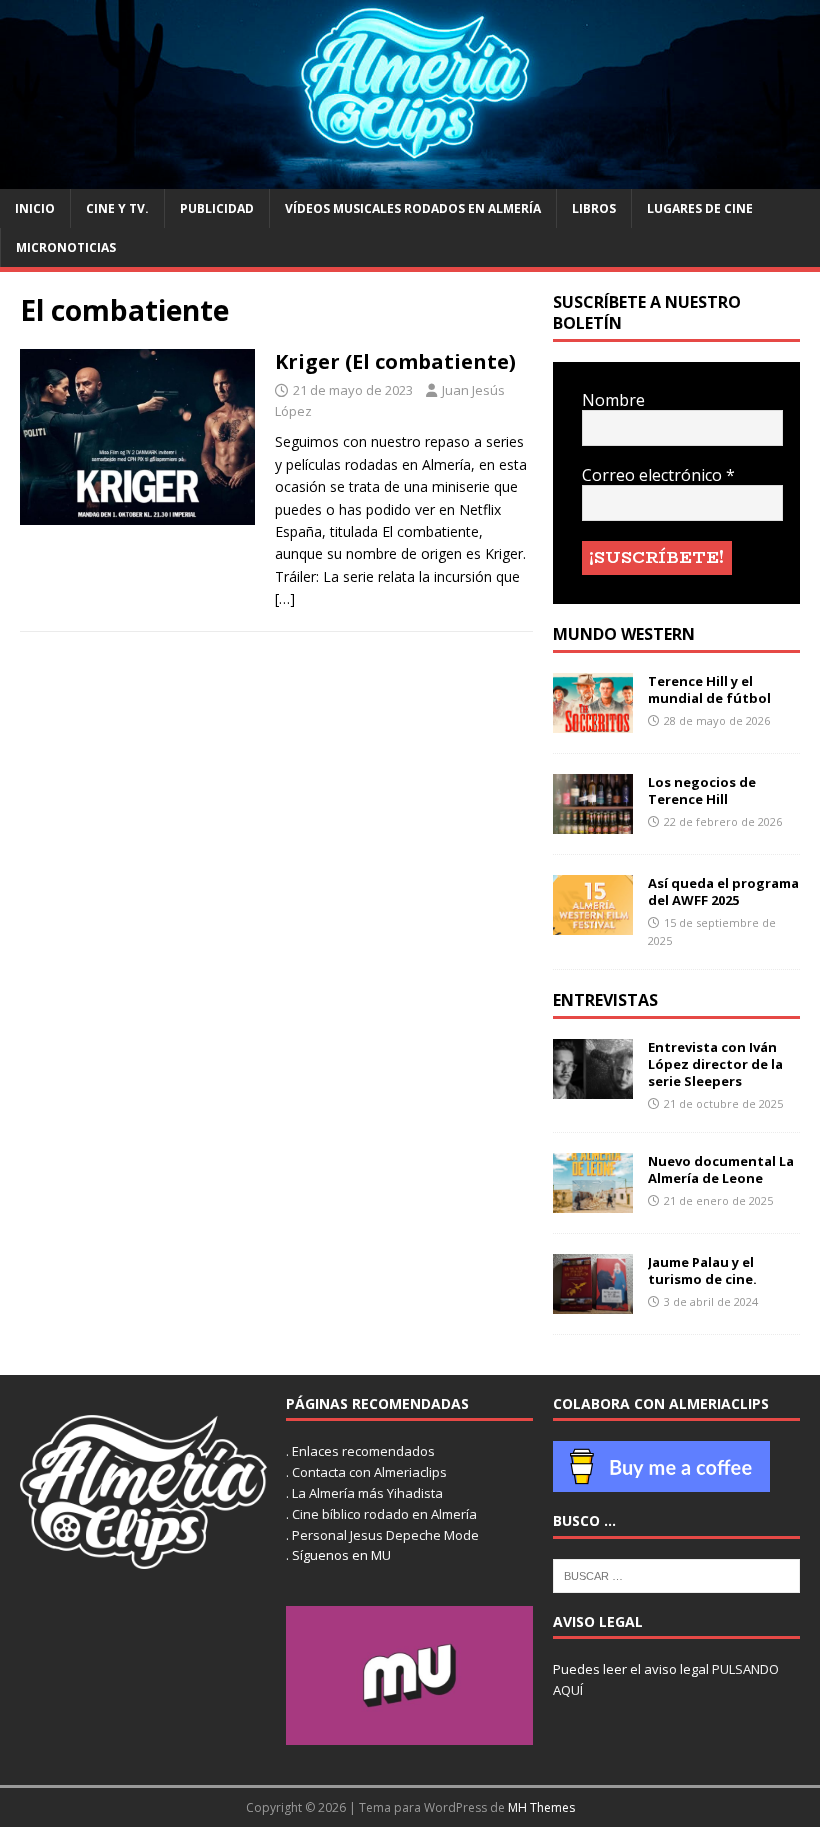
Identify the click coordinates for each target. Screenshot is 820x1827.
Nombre (613, 400)
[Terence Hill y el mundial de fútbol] (593, 721)
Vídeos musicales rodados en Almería (413, 208)
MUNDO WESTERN (624, 634)
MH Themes (541, 1807)
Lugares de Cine (700, 208)
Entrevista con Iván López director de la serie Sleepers (715, 1064)
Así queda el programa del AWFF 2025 (723, 891)
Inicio (35, 208)
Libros (594, 208)
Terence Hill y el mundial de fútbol (709, 689)
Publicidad (217, 208)
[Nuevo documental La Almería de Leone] (593, 1201)
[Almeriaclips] (410, 177)
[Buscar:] (676, 1574)
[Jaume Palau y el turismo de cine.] (593, 1302)
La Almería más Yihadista (367, 1493)
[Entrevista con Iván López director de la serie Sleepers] (593, 1087)
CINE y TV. (117, 208)
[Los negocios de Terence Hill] (593, 822)
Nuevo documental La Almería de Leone (721, 1169)
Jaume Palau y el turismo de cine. (702, 1270)
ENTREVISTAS (605, 1000)
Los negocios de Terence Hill (702, 790)
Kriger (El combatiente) (395, 361)
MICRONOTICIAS (66, 247)
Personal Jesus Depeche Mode (385, 1535)
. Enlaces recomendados (360, 1451)
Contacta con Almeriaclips (369, 1472)
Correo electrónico (658, 475)
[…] (285, 598)
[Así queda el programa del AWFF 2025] (593, 923)
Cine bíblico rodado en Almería (384, 1514)
